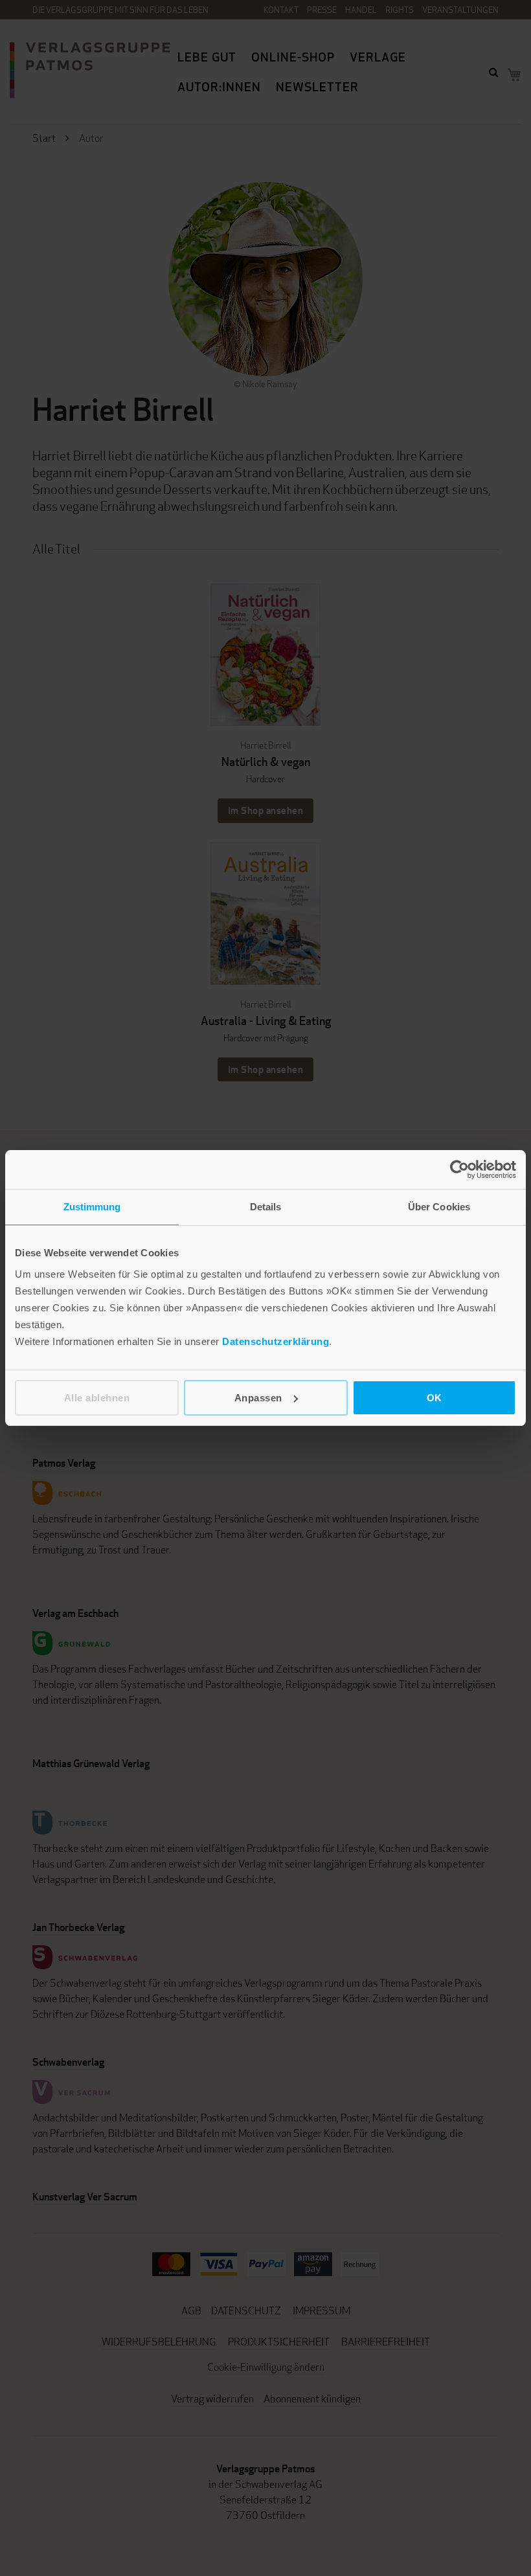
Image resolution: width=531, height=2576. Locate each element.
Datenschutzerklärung (276, 1341)
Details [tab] (266, 1207)
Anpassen (258, 1398)
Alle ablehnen (97, 1398)
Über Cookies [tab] (439, 1207)
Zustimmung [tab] (92, 1207)
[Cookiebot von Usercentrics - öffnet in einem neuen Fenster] (459, 1169)
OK (435, 1398)
